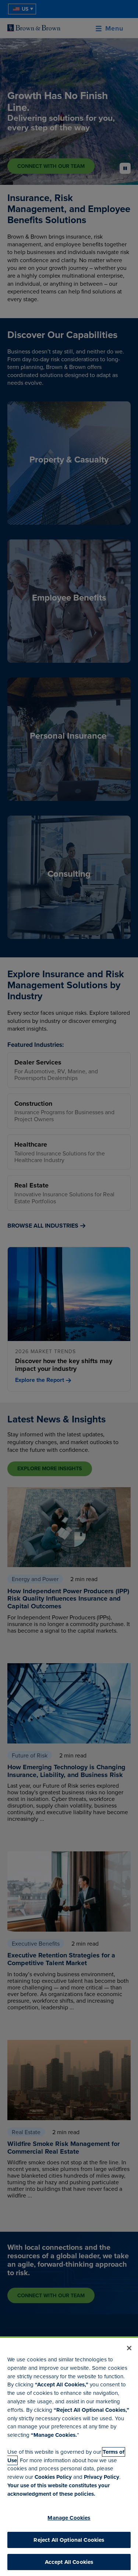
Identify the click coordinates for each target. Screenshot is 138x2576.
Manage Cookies (69, 2518)
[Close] (129, 2348)
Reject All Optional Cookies (69, 2540)
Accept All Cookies (69, 2562)
